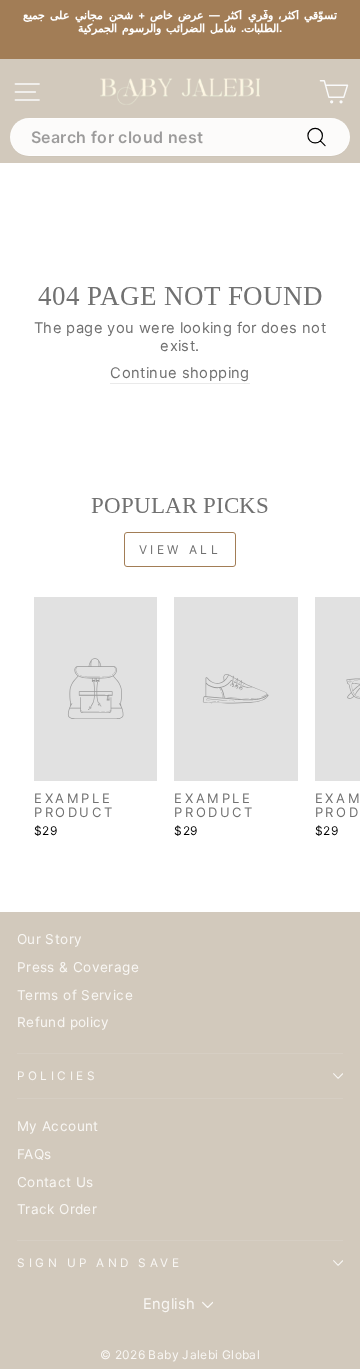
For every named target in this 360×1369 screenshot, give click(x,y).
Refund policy (63, 1022)
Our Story (49, 939)
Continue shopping (179, 373)
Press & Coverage (78, 967)
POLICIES (57, 1076)
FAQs (34, 1154)
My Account (58, 1126)
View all (180, 549)
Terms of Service (75, 995)
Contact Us (55, 1182)
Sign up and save (100, 1263)
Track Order (57, 1209)
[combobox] (180, 137)
